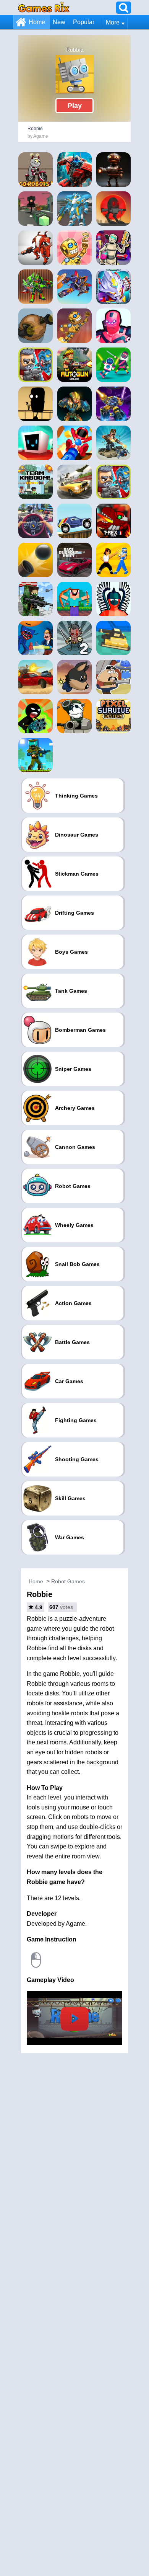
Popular (84, 22)
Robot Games (68, 1581)
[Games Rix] (44, 7)
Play (75, 106)
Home (37, 22)
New (59, 22)
